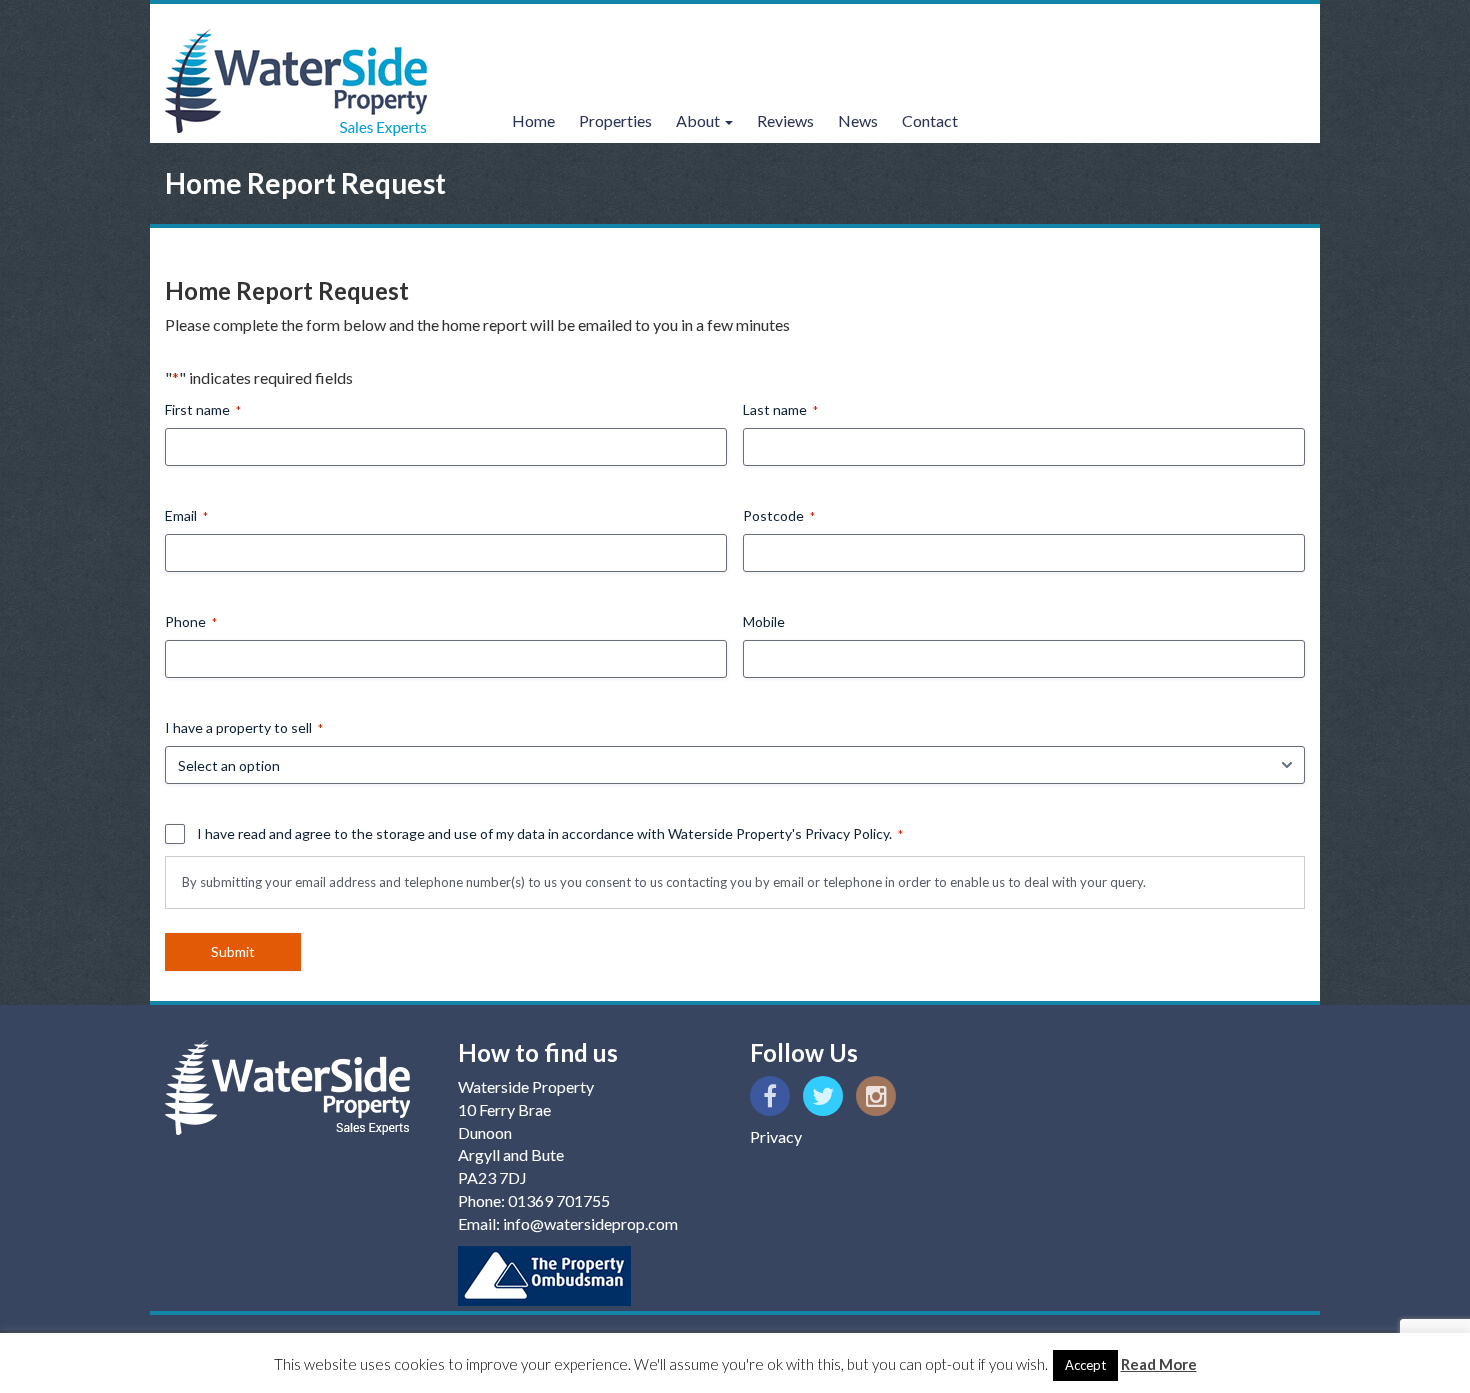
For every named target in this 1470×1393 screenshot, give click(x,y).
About (699, 120)
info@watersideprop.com (590, 1223)
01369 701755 (559, 1200)
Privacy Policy (847, 833)
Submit (233, 951)
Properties (615, 120)
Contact (930, 120)
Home (533, 120)
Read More (1159, 1364)
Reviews (785, 120)
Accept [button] (1085, 1365)
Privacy (776, 1136)
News (858, 120)
